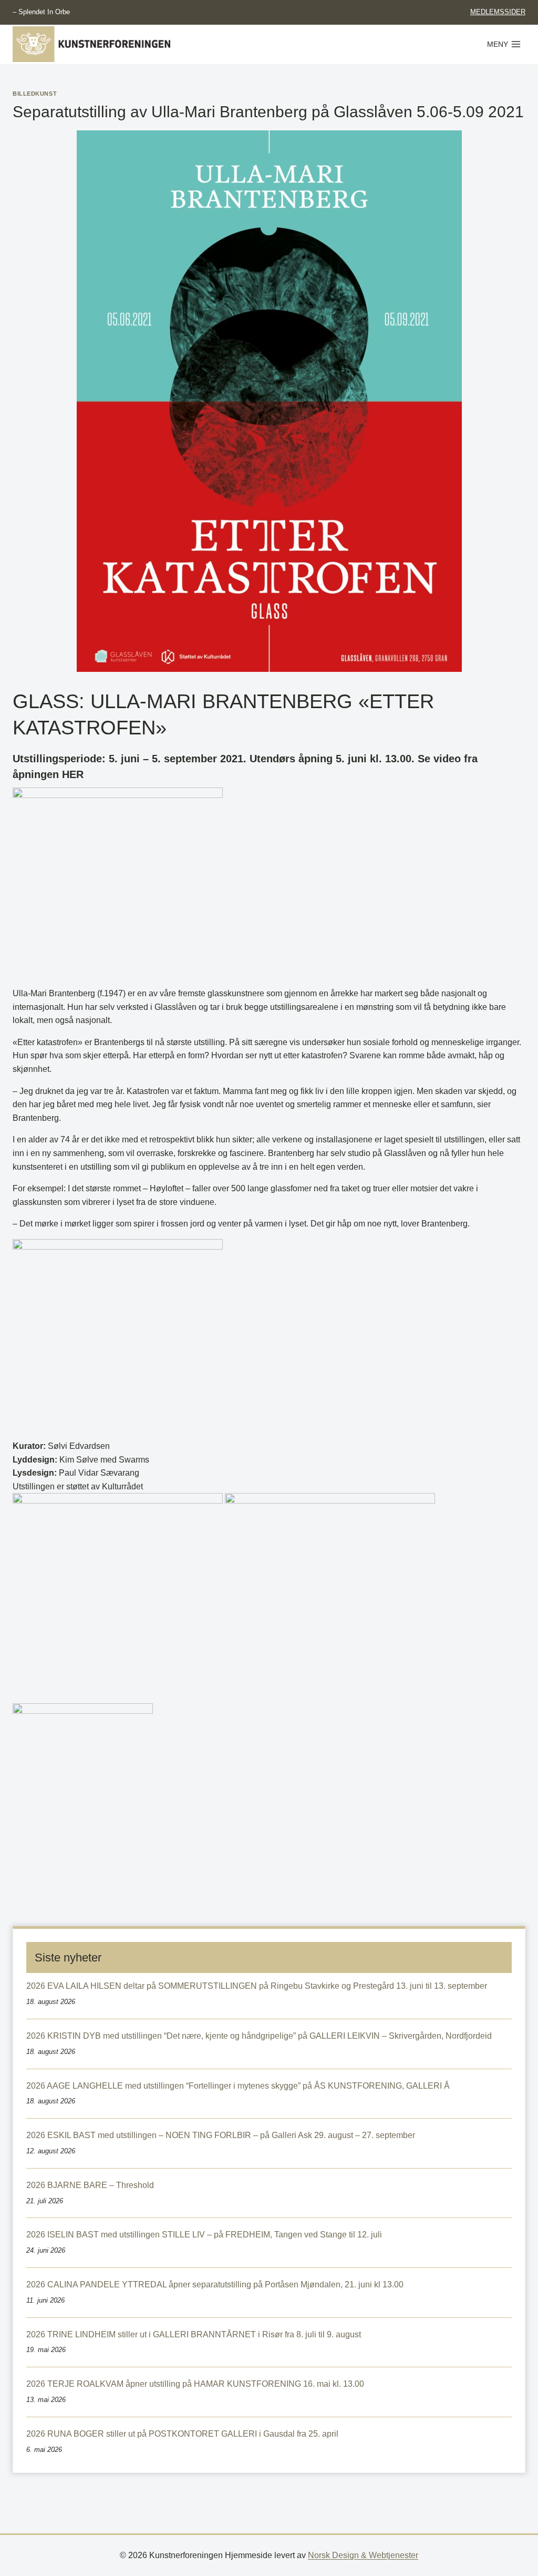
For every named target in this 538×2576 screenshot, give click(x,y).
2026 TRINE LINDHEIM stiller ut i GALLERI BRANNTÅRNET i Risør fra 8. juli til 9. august (194, 2334)
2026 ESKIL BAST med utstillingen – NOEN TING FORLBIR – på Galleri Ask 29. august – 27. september (221, 2135)
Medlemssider (498, 12)
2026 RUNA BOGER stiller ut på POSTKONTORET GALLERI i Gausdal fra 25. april (182, 2434)
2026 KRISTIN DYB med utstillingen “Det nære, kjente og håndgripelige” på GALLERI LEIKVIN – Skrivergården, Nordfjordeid (259, 2036)
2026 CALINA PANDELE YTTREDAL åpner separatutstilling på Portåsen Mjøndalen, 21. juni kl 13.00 (215, 2284)
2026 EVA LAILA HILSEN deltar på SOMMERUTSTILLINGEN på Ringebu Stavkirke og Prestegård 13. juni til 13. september (257, 1986)
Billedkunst (35, 94)
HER (73, 774)
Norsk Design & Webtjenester (363, 2555)
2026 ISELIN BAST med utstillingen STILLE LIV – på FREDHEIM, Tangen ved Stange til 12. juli (204, 2235)
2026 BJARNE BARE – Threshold (90, 2185)
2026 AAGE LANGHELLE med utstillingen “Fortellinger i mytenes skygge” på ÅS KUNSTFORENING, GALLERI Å (238, 2086)
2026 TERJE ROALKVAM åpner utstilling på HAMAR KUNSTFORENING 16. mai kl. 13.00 (195, 2384)
